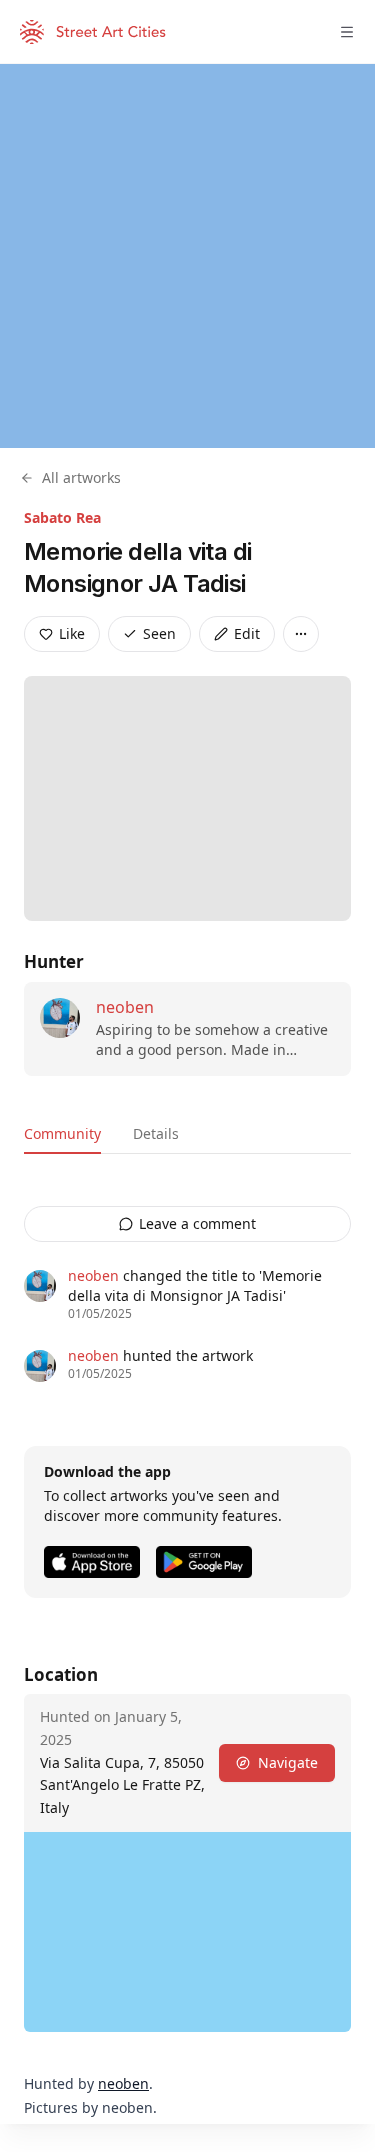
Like (72, 633)
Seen (159, 633)
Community (62, 1133)
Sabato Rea (62, 517)
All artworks (81, 477)
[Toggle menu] (347, 32)
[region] (187, 256)
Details (156, 1133)
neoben (125, 1007)
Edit (247, 633)
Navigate (288, 1762)
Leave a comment (197, 1223)
